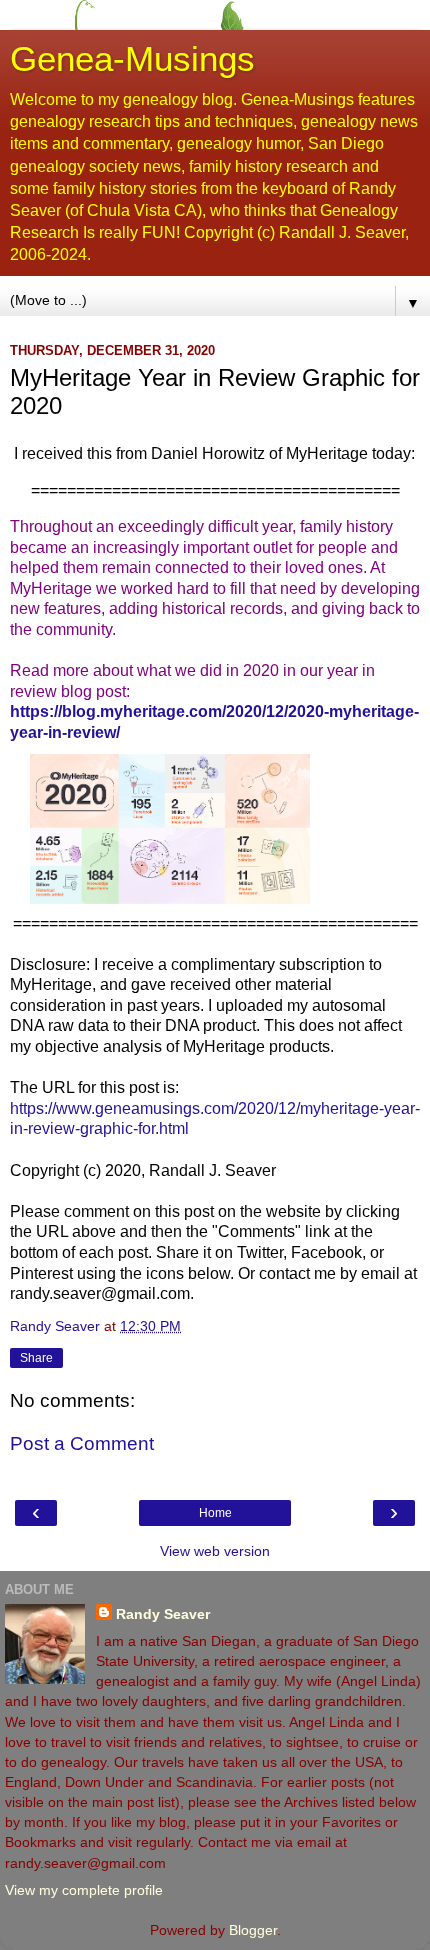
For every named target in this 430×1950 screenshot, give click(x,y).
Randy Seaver (163, 1614)
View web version (215, 1551)
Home (215, 1513)
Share (36, 1358)
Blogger (253, 1930)
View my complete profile (84, 1890)
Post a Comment (82, 1443)
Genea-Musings (132, 59)
